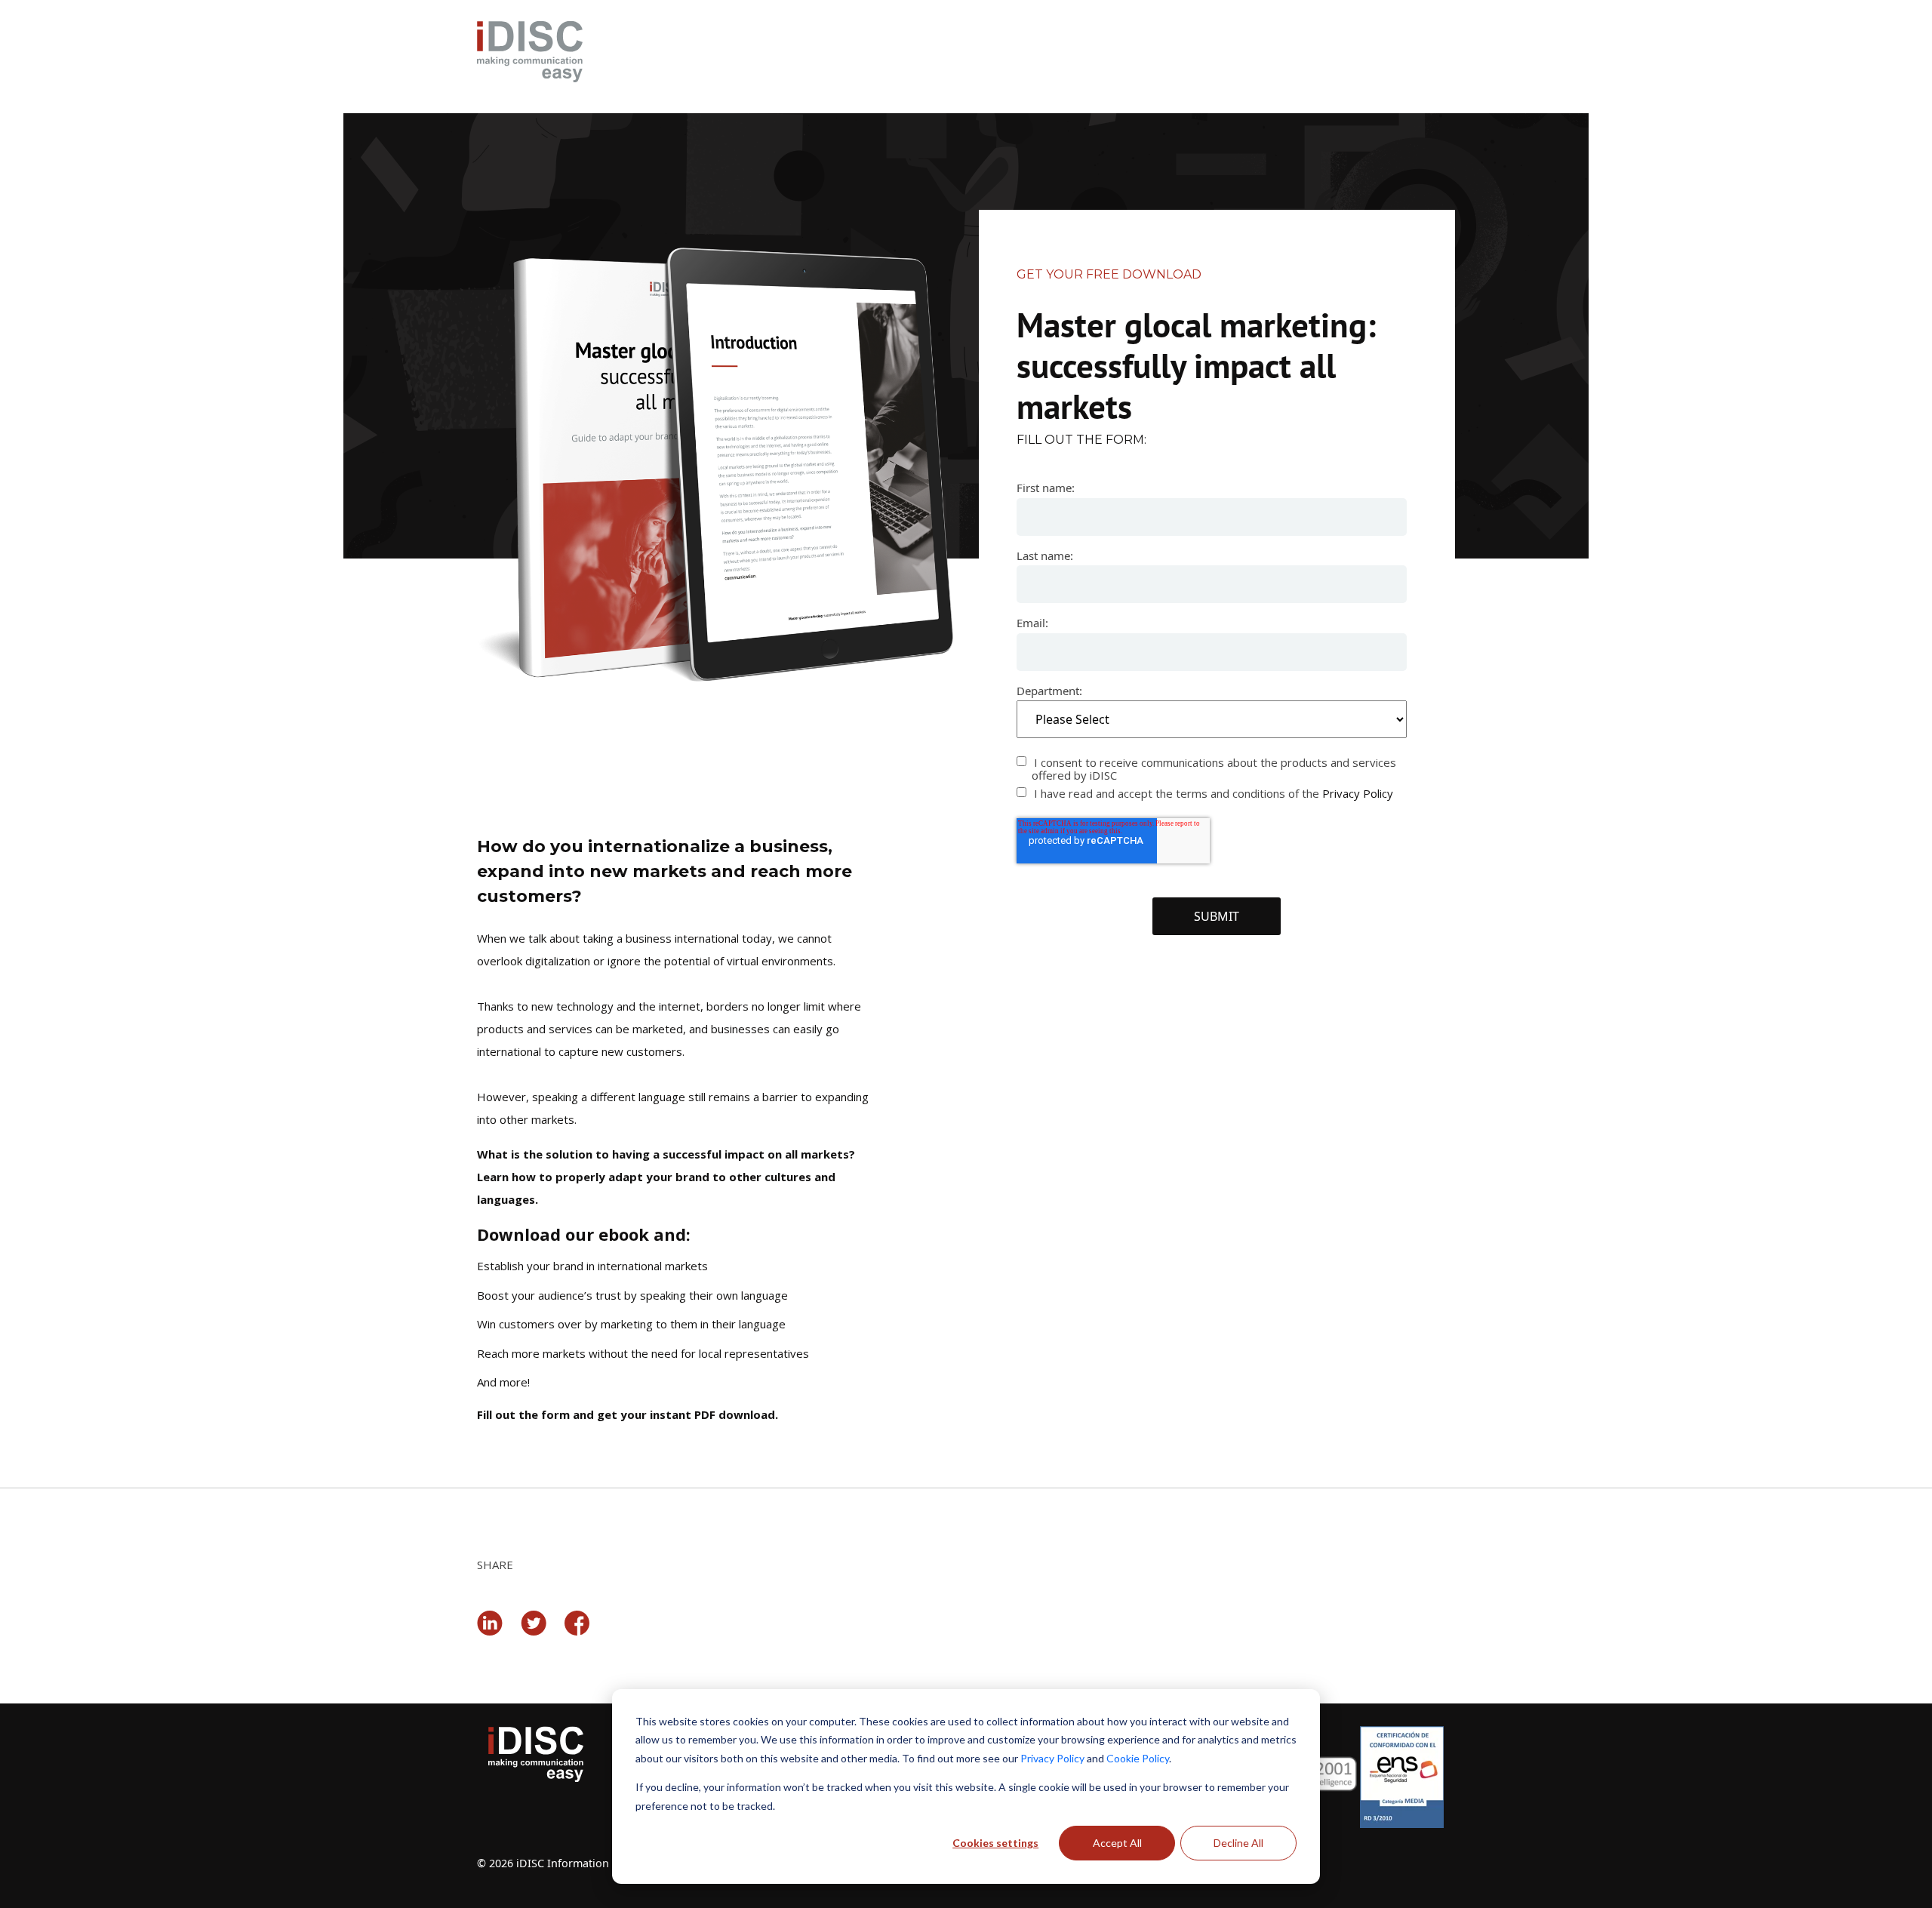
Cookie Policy (1138, 1758)
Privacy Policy (1052, 1758)
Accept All (1117, 1843)
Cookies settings (995, 1843)
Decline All (1238, 1843)
